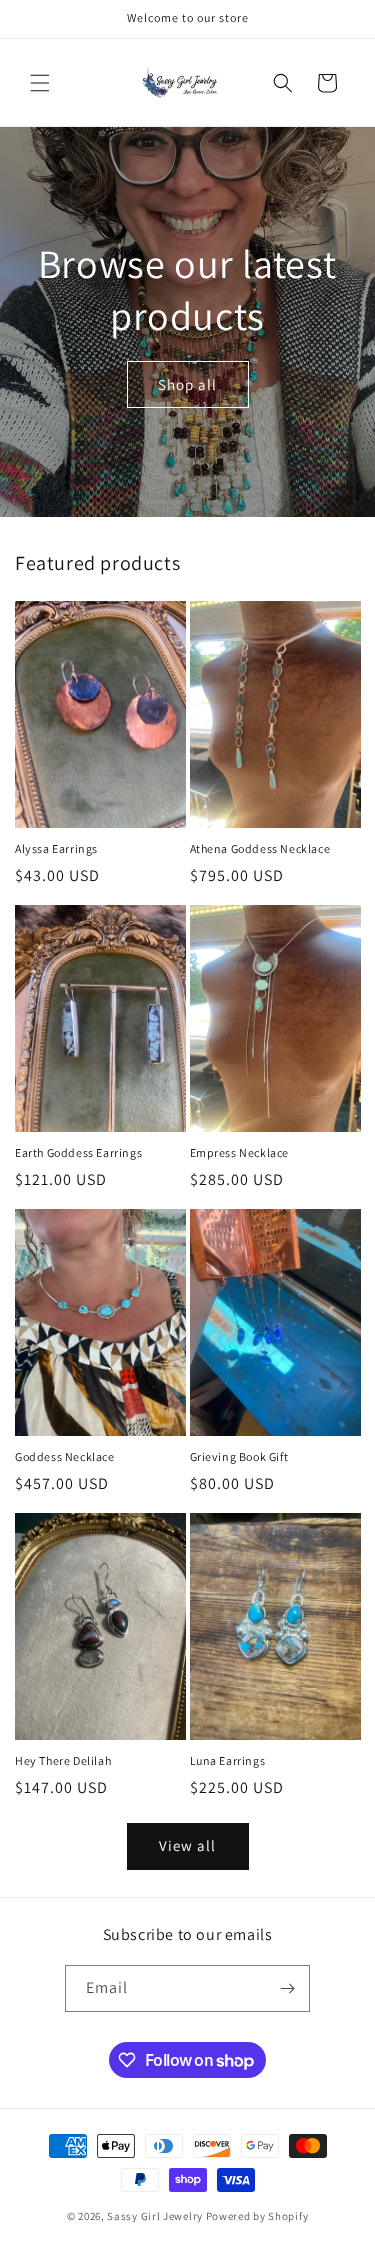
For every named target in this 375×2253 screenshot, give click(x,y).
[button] (40, 83)
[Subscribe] (287, 1988)
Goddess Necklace (65, 1456)
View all (187, 1845)
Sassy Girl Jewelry (156, 2216)
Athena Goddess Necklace (260, 848)
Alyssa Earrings (56, 848)
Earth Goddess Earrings (78, 1152)
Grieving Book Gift (239, 1456)
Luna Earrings (228, 1760)
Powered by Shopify (257, 2216)
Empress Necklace (240, 1152)
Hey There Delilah (63, 1760)
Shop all (187, 383)
